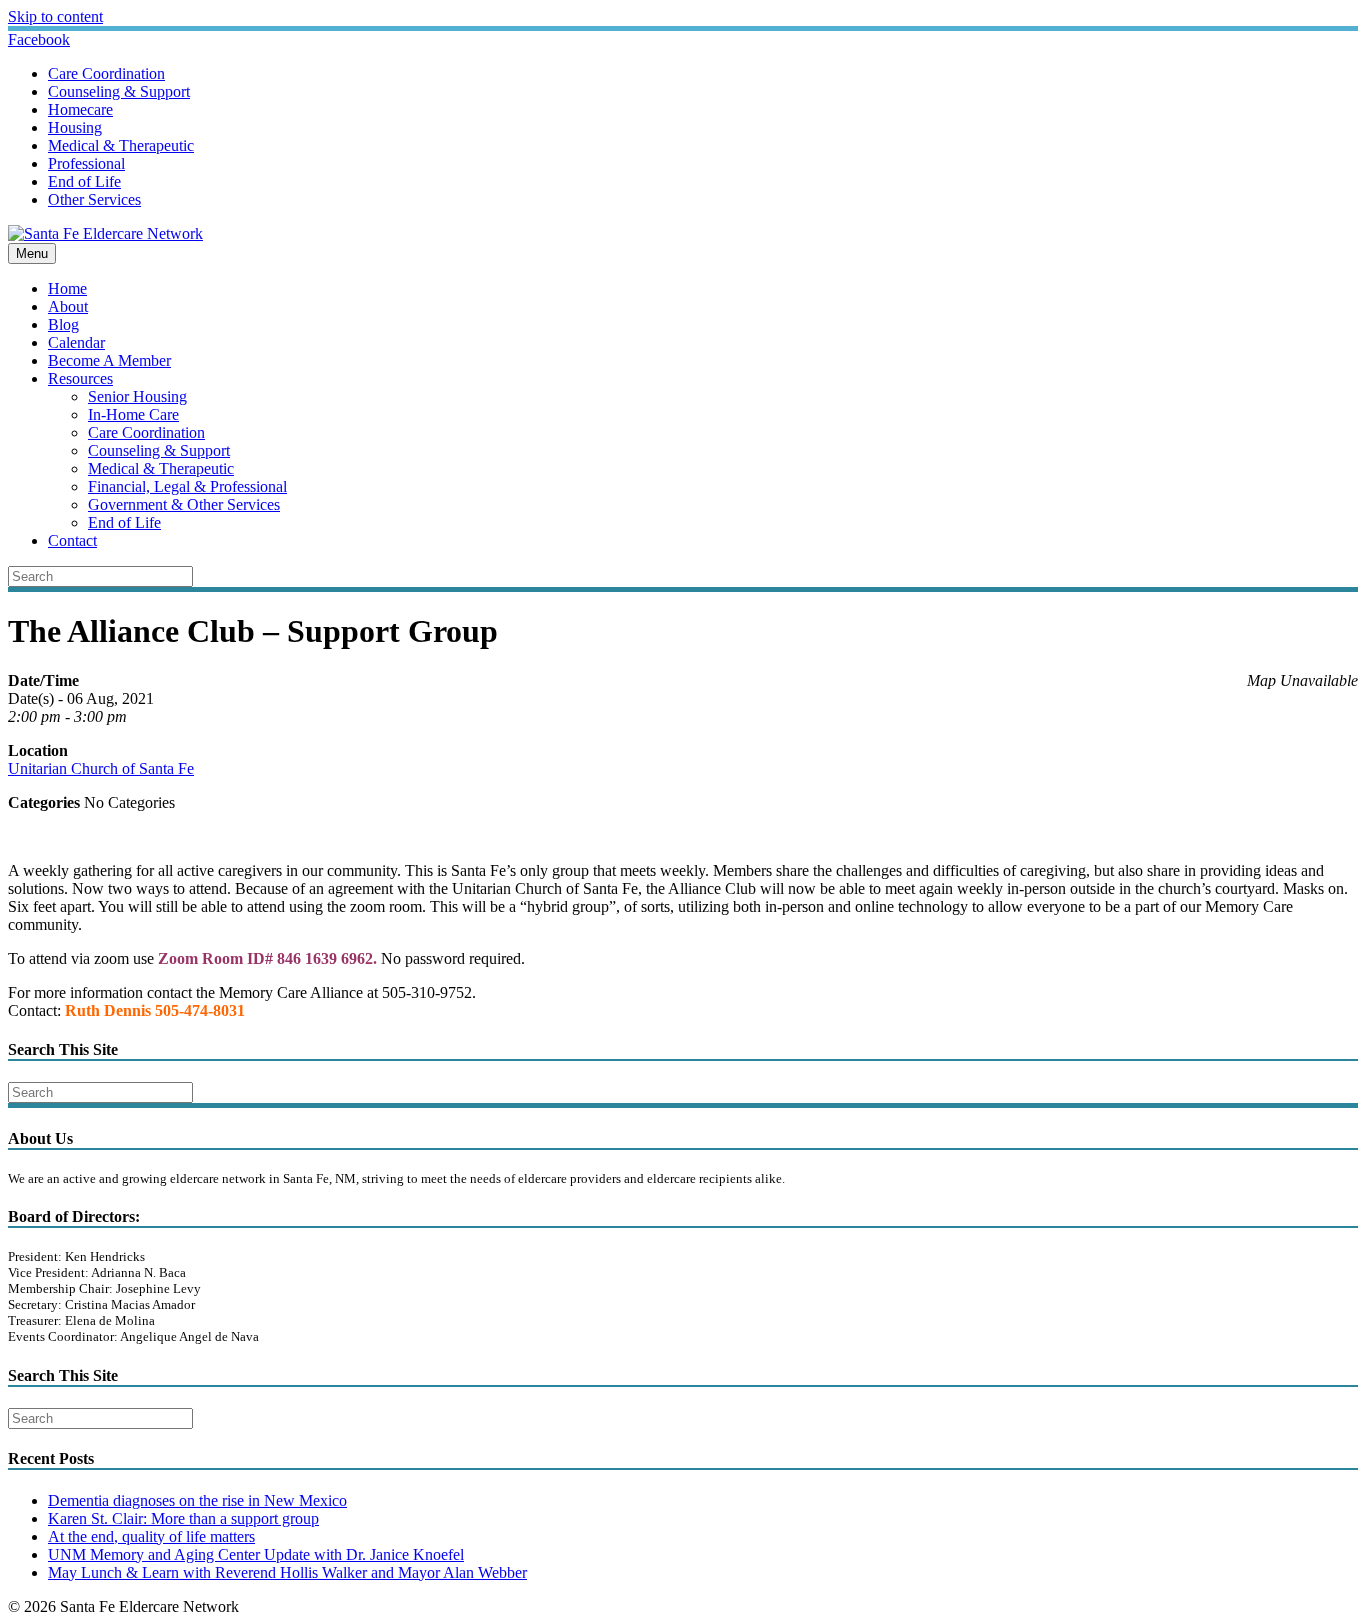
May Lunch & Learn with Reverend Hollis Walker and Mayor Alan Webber (287, 1572)
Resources (80, 378)
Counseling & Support (119, 91)
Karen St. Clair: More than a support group (183, 1518)
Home (67, 288)
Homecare (80, 109)
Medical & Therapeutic (121, 145)
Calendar (76, 342)
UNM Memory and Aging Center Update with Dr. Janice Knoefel (256, 1554)
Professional (86, 163)
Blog (63, 324)
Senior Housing (137, 396)
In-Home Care (133, 414)
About (68, 306)
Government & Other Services (184, 504)
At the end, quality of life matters (151, 1536)
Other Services (94, 199)
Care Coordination (106, 73)
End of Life (84, 181)
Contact (72, 540)
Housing (75, 127)
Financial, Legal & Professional (187, 486)
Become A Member (109, 360)
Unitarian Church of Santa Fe (101, 768)
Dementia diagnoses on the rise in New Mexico (197, 1500)
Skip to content (55, 16)
